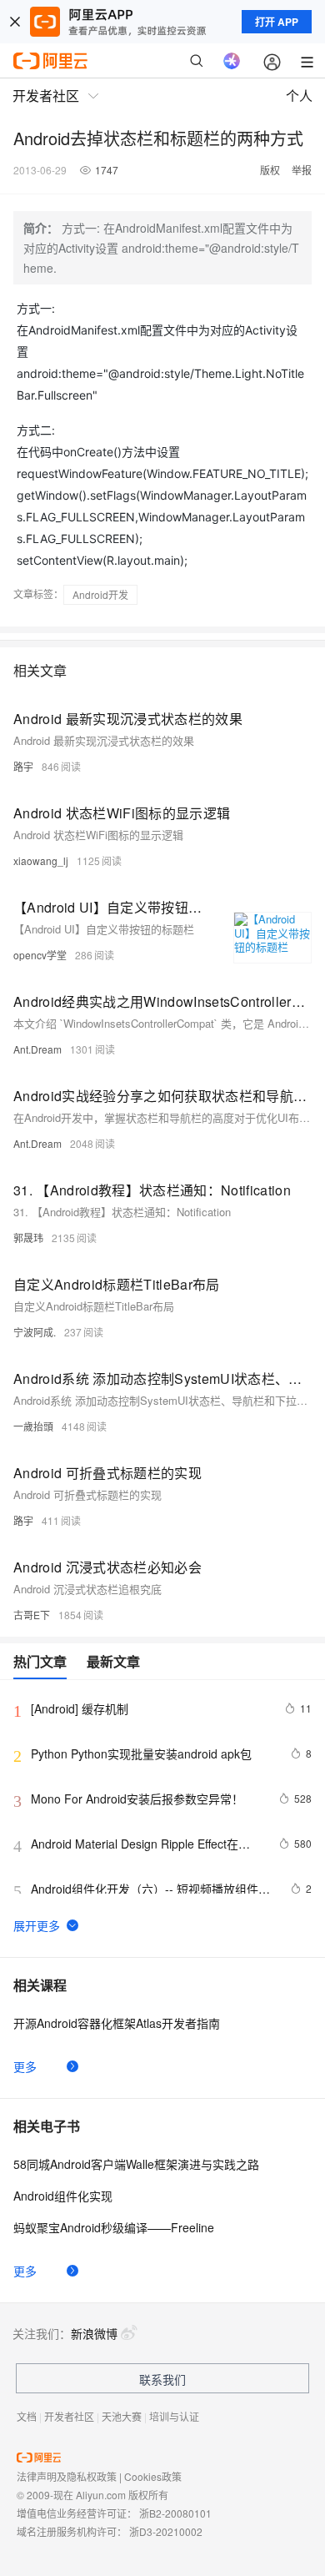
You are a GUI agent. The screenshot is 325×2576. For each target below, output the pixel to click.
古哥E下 (32, 1615)
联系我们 (162, 2379)
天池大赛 (122, 2416)
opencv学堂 (40, 955)
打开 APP (277, 22)
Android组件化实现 (63, 2196)
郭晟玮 (28, 1238)
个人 (299, 96)
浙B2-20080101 (175, 2513)
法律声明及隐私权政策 (67, 2476)
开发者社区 (69, 2416)
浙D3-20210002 (166, 2531)
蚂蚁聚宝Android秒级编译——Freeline (114, 2227)
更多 (25, 2066)
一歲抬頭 (33, 1426)
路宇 (23, 766)
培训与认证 (174, 2416)
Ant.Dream (37, 1049)
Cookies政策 (153, 2476)
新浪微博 (94, 2333)
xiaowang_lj (41, 860)
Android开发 (100, 594)
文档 (27, 2416)
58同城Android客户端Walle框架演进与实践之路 (136, 2164)
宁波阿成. (35, 1332)
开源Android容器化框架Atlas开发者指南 (117, 2023)
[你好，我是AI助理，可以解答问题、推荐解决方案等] (232, 61)
